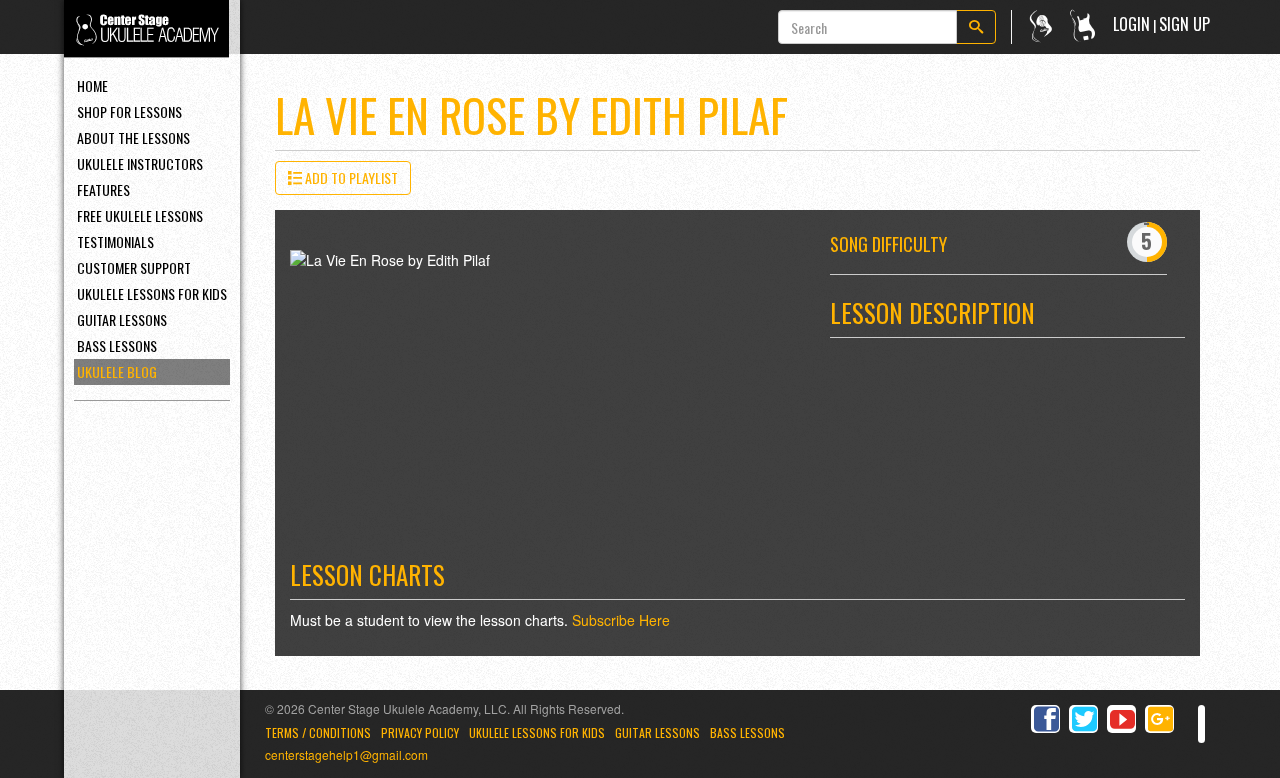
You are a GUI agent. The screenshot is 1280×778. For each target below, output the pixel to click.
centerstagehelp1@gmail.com (346, 754)
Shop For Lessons (129, 111)
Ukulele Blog (117, 371)
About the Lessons (133, 137)
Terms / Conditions (318, 732)
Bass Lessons (117, 345)
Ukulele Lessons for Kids (537, 732)
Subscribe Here (621, 620)
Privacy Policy (420, 732)
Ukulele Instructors (140, 163)
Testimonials (115, 241)
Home (92, 85)
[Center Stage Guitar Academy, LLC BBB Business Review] (1201, 724)
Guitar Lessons (122, 319)
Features (103, 189)
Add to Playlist (350, 177)
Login (1131, 24)
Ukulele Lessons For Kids (152, 293)
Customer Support (134, 267)
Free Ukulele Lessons (140, 215)
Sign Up (1184, 24)
